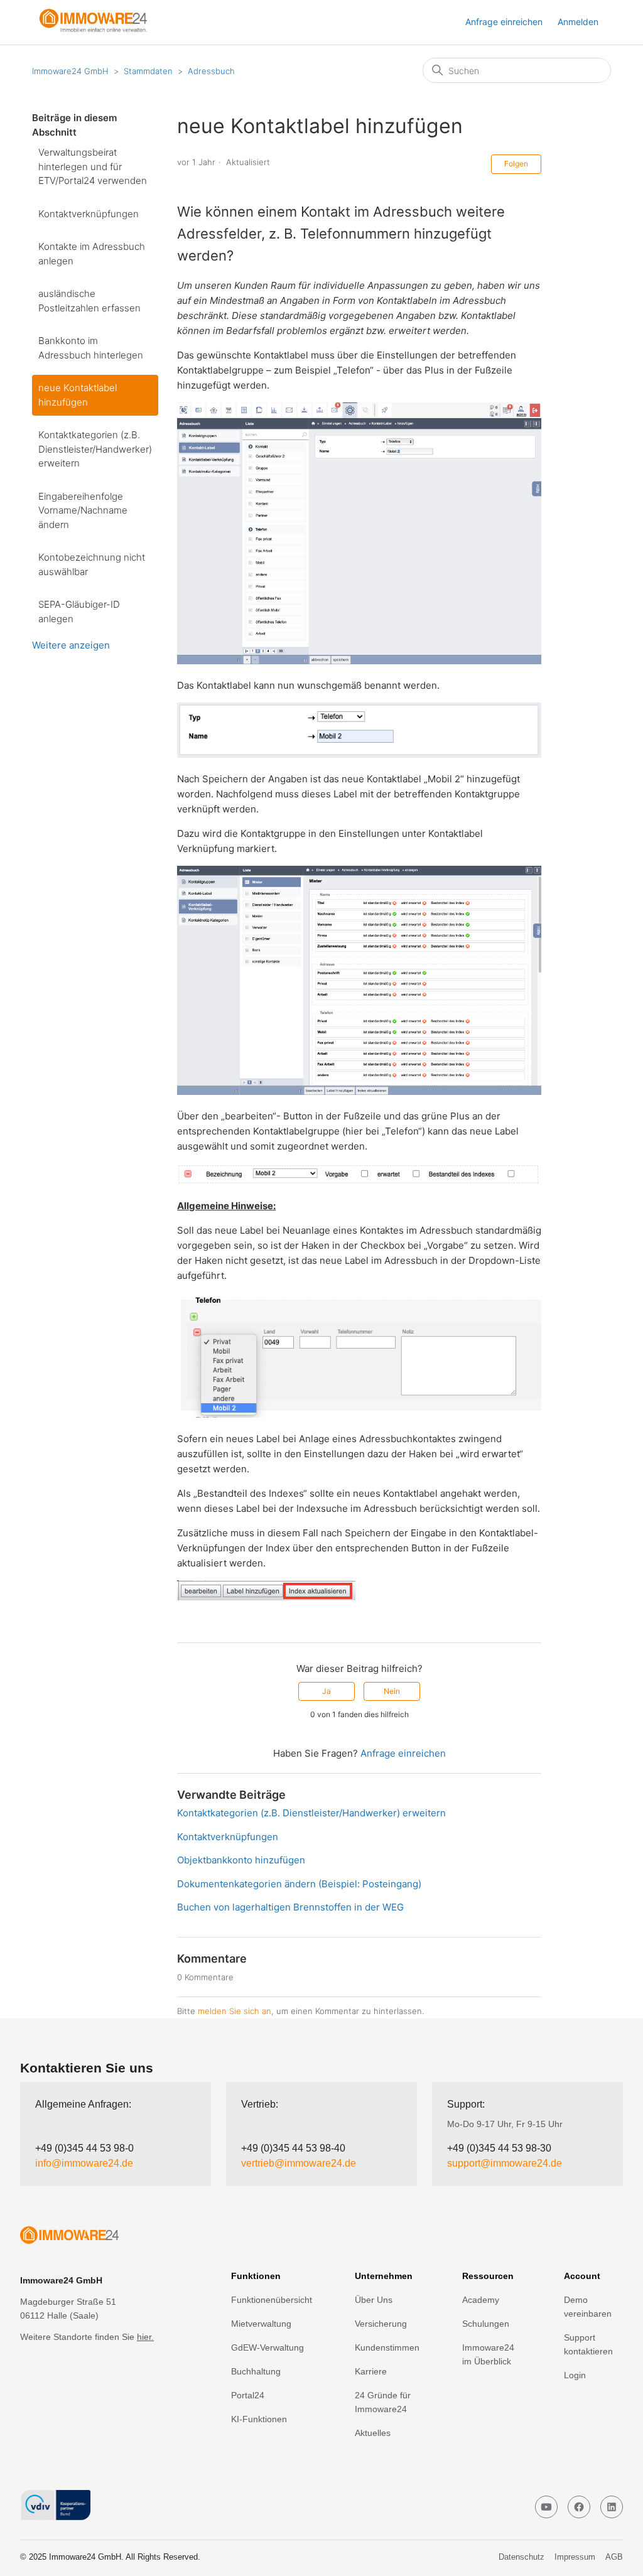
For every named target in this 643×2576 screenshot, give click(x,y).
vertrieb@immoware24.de (299, 2163)
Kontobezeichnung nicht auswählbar (92, 564)
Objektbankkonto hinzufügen (241, 1860)
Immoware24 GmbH (70, 71)
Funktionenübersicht (272, 2300)
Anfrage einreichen (504, 22)
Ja (327, 1691)
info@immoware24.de (84, 2163)
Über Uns (374, 2300)
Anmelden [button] (578, 22)
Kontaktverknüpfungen (89, 214)
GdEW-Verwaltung (267, 2347)
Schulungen (486, 2324)
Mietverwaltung (261, 2324)
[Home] (99, 29)
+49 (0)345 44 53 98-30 (499, 2148)
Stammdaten (148, 71)
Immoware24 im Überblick (488, 2354)
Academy (481, 2300)
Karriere (371, 2371)
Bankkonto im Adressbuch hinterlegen (91, 348)
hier (144, 2337)
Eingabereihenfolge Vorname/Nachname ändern (83, 510)
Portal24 (248, 2395)
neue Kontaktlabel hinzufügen (78, 395)
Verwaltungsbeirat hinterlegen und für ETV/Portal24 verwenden (93, 166)
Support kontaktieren (588, 2344)
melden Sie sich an (235, 2011)
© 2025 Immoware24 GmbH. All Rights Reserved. (110, 2557)
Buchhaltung (256, 2371)
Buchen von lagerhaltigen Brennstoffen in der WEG (290, 1907)
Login (575, 2375)
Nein (392, 1691)
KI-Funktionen (259, 2419)
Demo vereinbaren (588, 2307)
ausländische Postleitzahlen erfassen (89, 301)
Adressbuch (211, 71)
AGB (614, 2557)
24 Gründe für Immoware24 (383, 2402)
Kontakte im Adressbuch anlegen (92, 254)
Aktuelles (373, 2433)
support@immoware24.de (505, 2163)
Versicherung (381, 2324)
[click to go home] (95, 2237)
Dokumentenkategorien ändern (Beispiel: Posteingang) (299, 1884)
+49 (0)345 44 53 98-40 (293, 2148)
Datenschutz (521, 2557)
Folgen (516, 164)
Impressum (575, 2557)
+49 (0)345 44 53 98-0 (84, 2148)
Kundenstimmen (387, 2347)
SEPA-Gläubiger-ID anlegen (79, 612)
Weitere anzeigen (71, 645)
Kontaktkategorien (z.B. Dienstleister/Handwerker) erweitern (95, 449)
